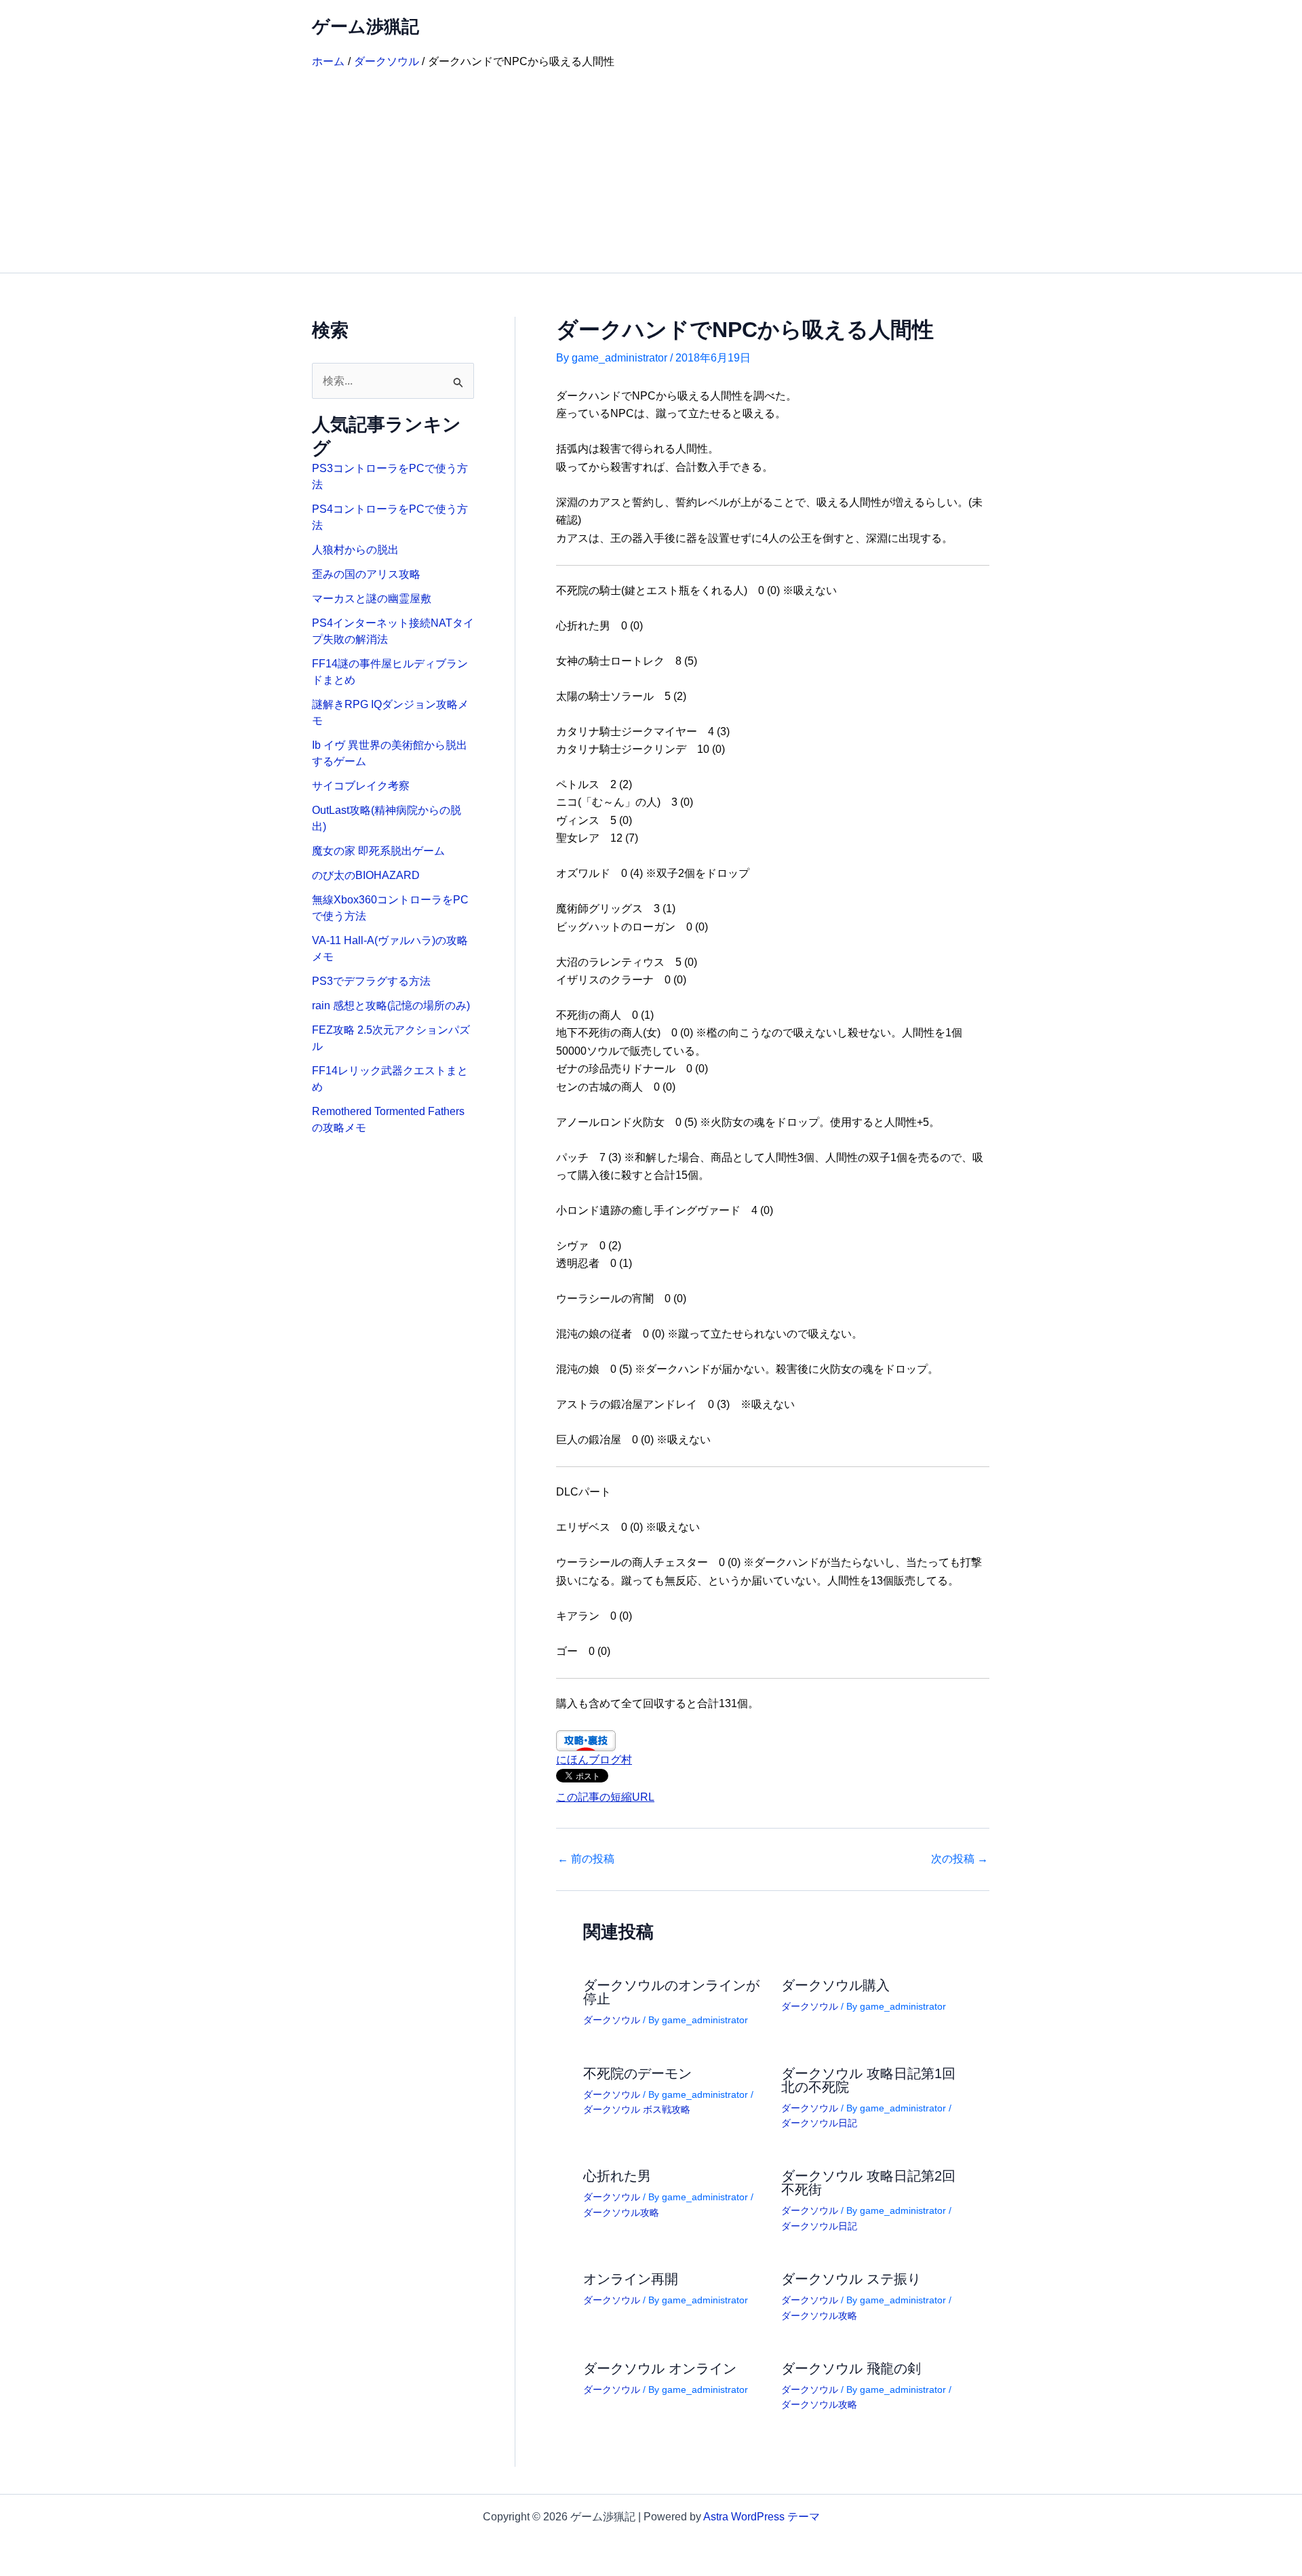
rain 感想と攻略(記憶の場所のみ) (391, 1006)
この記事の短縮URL (605, 1797)
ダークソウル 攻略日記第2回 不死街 (868, 2183)
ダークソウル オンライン (660, 2368)
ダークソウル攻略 (621, 2212)
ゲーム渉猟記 (366, 26)
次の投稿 (960, 1859)
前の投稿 (586, 1859)
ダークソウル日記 (819, 2123)
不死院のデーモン (637, 2073)
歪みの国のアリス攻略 (366, 574)
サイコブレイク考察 (361, 786)
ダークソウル (612, 2020)
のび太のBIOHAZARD (366, 875)
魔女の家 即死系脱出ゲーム (378, 851)
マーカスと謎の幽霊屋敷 (372, 599)
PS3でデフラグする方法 (371, 981)
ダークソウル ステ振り (851, 2279)
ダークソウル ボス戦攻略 (637, 2109)
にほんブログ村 (594, 1760)
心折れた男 (617, 2176)
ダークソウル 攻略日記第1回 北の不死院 (868, 2080)
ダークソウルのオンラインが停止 (671, 1992)
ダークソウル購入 (835, 1985)
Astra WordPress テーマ (762, 2517)
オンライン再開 (631, 2279)
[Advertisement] (651, 171)
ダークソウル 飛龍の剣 (851, 2368)
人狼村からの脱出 (355, 550)
